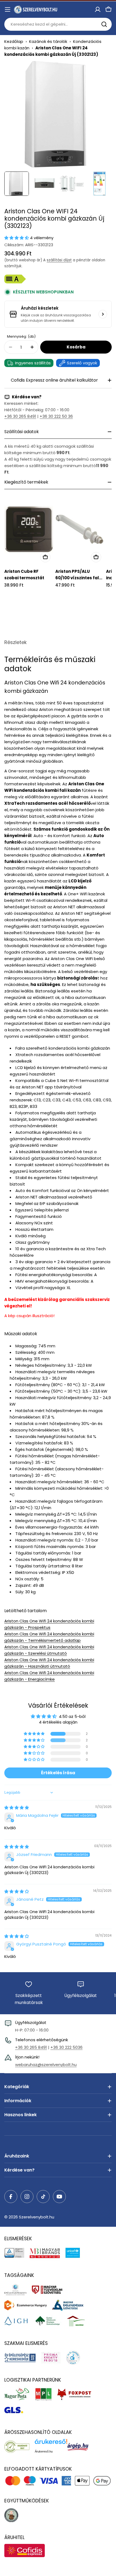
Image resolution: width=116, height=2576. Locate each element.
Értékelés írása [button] (58, 1773)
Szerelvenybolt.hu (37, 2217)
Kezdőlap (14, 41)
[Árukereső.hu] (20, 2447)
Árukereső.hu (44, 2451)
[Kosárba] (45, 557)
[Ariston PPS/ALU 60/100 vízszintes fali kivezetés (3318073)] (80, 529)
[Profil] (98, 9)
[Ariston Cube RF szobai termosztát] (29, 529)
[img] (17, 1808)
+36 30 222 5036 (66, 2047)
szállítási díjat (59, 260)
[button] (17, 238)
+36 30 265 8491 (20, 416)
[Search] (104, 24)
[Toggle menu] (8, 9)
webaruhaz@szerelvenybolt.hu (46, 2065)
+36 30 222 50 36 (56, 416)
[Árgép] (81, 2447)
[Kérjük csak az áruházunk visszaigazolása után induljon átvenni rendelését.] (103, 314)
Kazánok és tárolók (48, 41)
